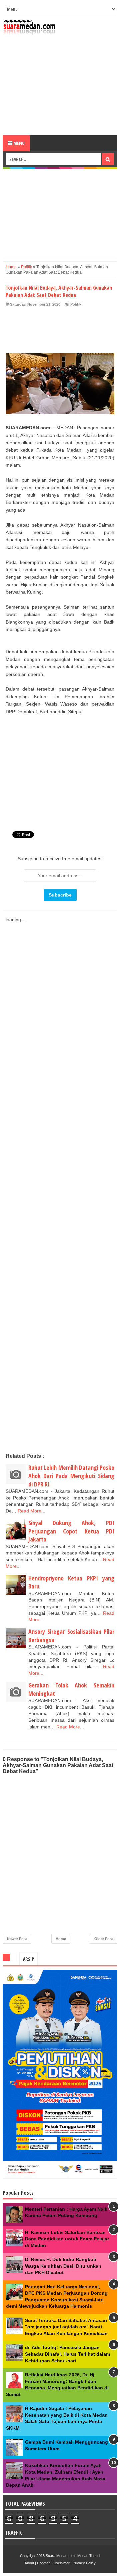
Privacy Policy (84, 2563)
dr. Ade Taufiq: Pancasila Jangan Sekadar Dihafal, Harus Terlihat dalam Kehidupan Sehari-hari (67, 2354)
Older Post (104, 1939)
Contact (43, 2563)
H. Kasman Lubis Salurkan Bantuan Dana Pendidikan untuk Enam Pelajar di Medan (67, 2239)
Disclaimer (61, 2563)
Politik (76, 304)
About (29, 2563)
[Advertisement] (60, 85)
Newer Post (17, 1939)
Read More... (31, 1511)
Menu (18, 143)
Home (61, 1939)
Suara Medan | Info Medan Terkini (73, 2556)
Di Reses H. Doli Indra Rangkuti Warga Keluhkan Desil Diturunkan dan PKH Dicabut (63, 2266)
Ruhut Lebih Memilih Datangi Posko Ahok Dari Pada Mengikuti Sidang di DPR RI (71, 1476)
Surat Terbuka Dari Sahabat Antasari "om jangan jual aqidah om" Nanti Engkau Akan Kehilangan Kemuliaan (66, 2327)
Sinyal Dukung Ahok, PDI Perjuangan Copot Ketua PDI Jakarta (71, 1531)
